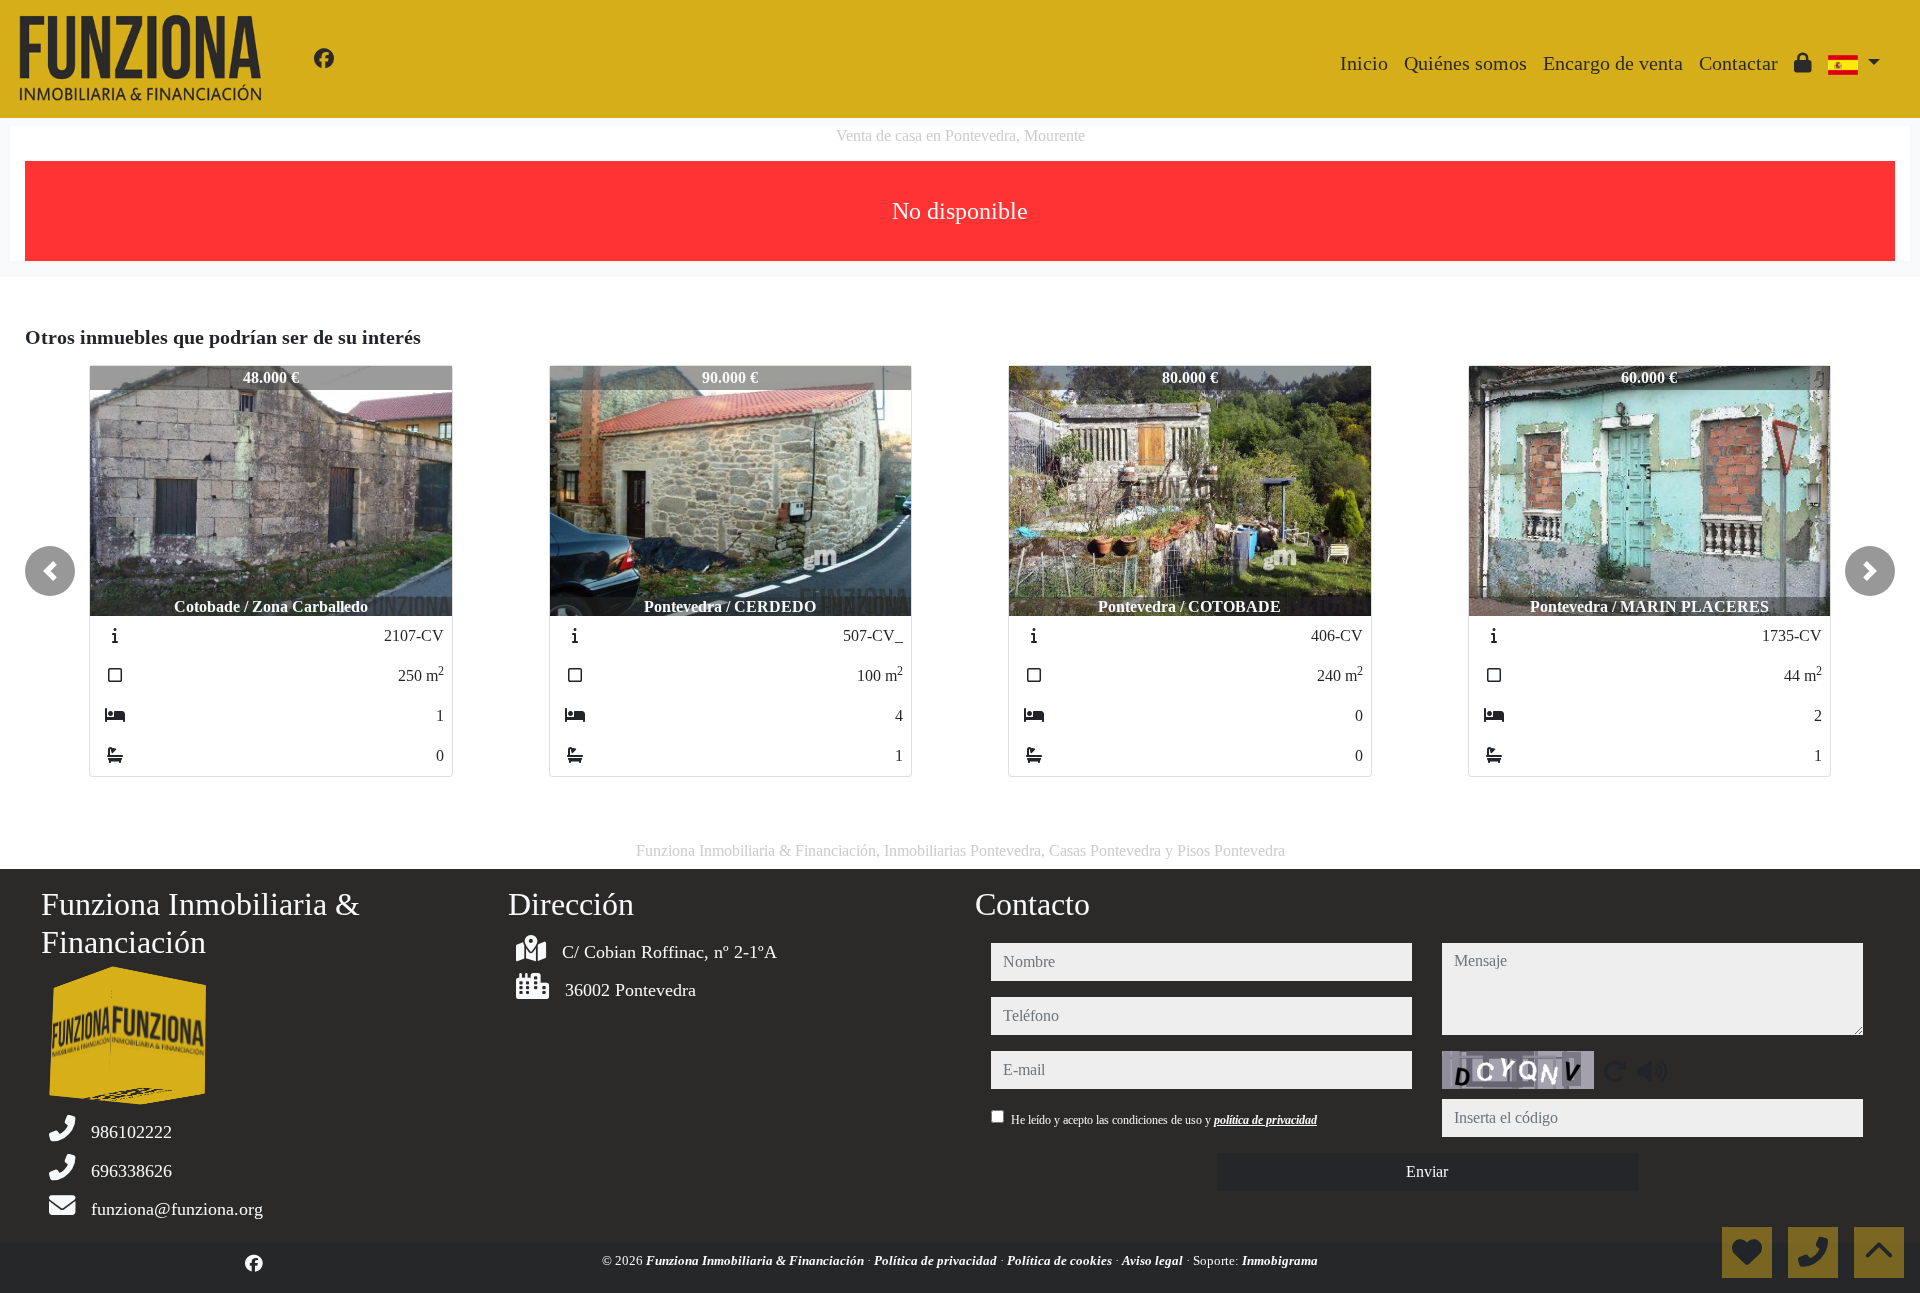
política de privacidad (1265, 1120)
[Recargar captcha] (1615, 1071)
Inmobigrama (1280, 1260)
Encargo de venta (1613, 63)
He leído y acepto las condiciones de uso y (1164, 1120)
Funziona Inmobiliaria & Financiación (756, 1260)
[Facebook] (324, 59)
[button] (50, 571)
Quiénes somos (1465, 63)
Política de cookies (1061, 1260)
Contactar (1738, 63)
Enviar (1427, 1171)
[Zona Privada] (1803, 63)
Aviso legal (1154, 1260)
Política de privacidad (937, 1260)
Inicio (1364, 63)
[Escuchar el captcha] (1652, 1071)
